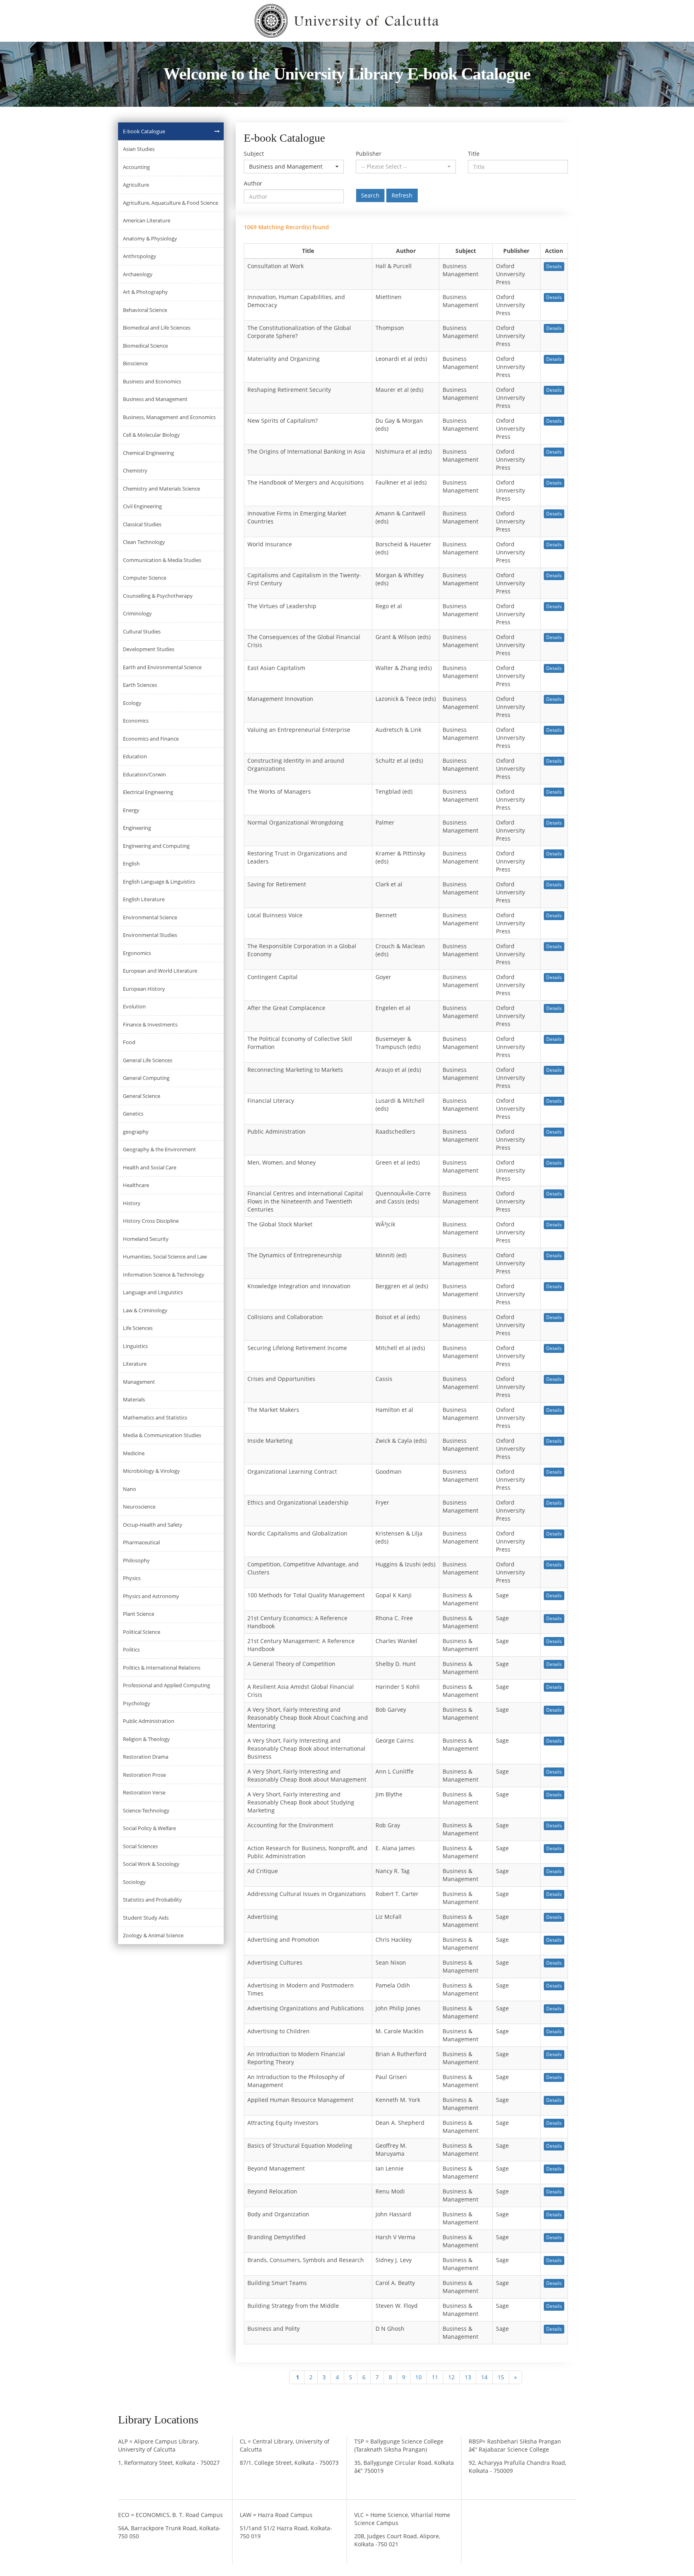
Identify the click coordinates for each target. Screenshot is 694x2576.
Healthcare (136, 1185)
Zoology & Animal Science (153, 1935)
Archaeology (138, 274)
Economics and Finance (151, 739)
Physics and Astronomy (151, 1596)
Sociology (134, 1882)
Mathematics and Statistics (155, 1417)
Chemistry (135, 470)
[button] (294, 167)
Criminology (137, 613)
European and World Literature (160, 971)
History (132, 1203)
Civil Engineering (142, 506)
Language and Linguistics (153, 1292)
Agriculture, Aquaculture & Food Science (170, 203)
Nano (130, 1489)
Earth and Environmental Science (162, 667)
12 (451, 2377)
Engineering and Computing (156, 846)
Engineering (137, 828)
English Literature (144, 899)
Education (135, 756)
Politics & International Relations (162, 1668)
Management (139, 1382)
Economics (136, 721)
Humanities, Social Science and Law (165, 1256)
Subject (254, 154)
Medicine (134, 1453)
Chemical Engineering (148, 453)
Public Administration (149, 1721)
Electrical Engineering (148, 792)
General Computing (146, 1078)
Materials (134, 1399)
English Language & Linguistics (159, 882)
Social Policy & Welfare (149, 1828)
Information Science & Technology (164, 1275)
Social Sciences (140, 1846)
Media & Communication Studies (162, 1435)
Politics (131, 1649)
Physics (132, 1578)
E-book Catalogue (144, 131)
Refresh (402, 195)
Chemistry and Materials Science (161, 489)
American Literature (147, 220)
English (131, 863)
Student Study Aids (146, 1918)
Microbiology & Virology (151, 1471)
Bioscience (135, 363)
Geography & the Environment (159, 1149)
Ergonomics (137, 953)
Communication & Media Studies (162, 560)
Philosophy (136, 1560)
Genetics (133, 1114)
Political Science (142, 1632)
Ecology (132, 703)
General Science (142, 1096)
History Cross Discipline (151, 1221)
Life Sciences (138, 1328)
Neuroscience (139, 1507)
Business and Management (155, 399)
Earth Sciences (140, 685)
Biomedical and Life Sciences (157, 328)
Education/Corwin (144, 774)
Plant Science (139, 1614)
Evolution (134, 1006)
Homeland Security (146, 1239)
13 (468, 2377)
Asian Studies (139, 149)
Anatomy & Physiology (150, 238)
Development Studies (149, 649)
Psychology (137, 1703)
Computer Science (145, 578)
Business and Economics (152, 381)
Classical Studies (142, 524)
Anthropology (140, 256)
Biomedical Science (145, 346)
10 (418, 2377)
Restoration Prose (144, 1775)
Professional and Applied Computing (166, 1685)
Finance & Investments (150, 1024)
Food (129, 1042)
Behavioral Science (145, 310)
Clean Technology (144, 542)
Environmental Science (150, 917)
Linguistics (135, 1346)
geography (136, 1132)
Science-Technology (146, 1810)
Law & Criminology (145, 1310)
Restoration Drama (146, 1757)
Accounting (136, 167)
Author (253, 183)
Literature (135, 1364)
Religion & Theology (146, 1739)
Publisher (369, 154)
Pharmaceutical (141, 1542)
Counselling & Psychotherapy (158, 596)
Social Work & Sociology (151, 1864)
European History (144, 989)
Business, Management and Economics (169, 417)
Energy (131, 810)
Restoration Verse (144, 1792)
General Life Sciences (148, 1060)
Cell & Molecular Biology (151, 435)
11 (435, 2377)
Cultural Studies (142, 631)
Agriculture (136, 185)
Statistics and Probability (152, 1900)
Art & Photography (145, 292)
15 (501, 2377)
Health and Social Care (150, 1167)
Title (474, 154)
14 (484, 2377)
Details (554, 266)
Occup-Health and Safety (153, 1525)
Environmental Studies (150, 935)
